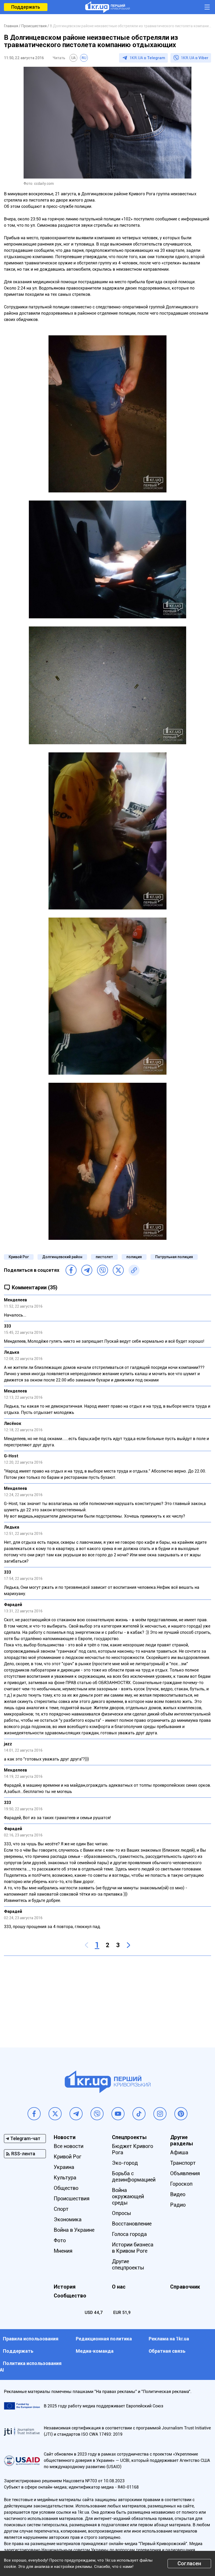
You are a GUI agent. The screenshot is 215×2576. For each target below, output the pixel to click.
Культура (65, 2178)
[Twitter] (118, 1270)
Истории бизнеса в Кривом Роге (133, 2248)
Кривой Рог (19, 1257)
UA (73, 58)
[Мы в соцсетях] (34, 2114)
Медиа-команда (95, 2351)
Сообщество (70, 2296)
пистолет (104, 1257)
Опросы (122, 2213)
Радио (178, 2205)
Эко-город (125, 2163)
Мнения (63, 2251)
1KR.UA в (147, 58)
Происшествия (72, 2199)
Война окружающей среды (128, 2196)
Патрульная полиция (174, 1257)
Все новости (69, 2146)
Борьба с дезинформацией (134, 2177)
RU (84, 58)
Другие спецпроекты (128, 2264)
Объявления (185, 2173)
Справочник (185, 2287)
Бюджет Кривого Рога (133, 2149)
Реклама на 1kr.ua (169, 2339)
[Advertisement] (107, 1998)
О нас (119, 2287)
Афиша (179, 2152)
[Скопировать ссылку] (134, 1270)
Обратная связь (167, 2351)
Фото (60, 2240)
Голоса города (129, 2234)
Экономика (68, 2219)
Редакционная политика (104, 2339)
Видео (178, 2194)
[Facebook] (71, 1270)
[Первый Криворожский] (107, 7)
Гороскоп (181, 2184)
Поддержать (26, 7)
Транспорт (183, 2163)
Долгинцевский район (62, 1257)
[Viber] (103, 1270)
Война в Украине (74, 2230)
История (65, 2287)
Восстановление (132, 2224)
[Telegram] (87, 1270)
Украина (64, 2167)
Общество (66, 2188)
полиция (134, 1257)
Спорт (61, 2209)
